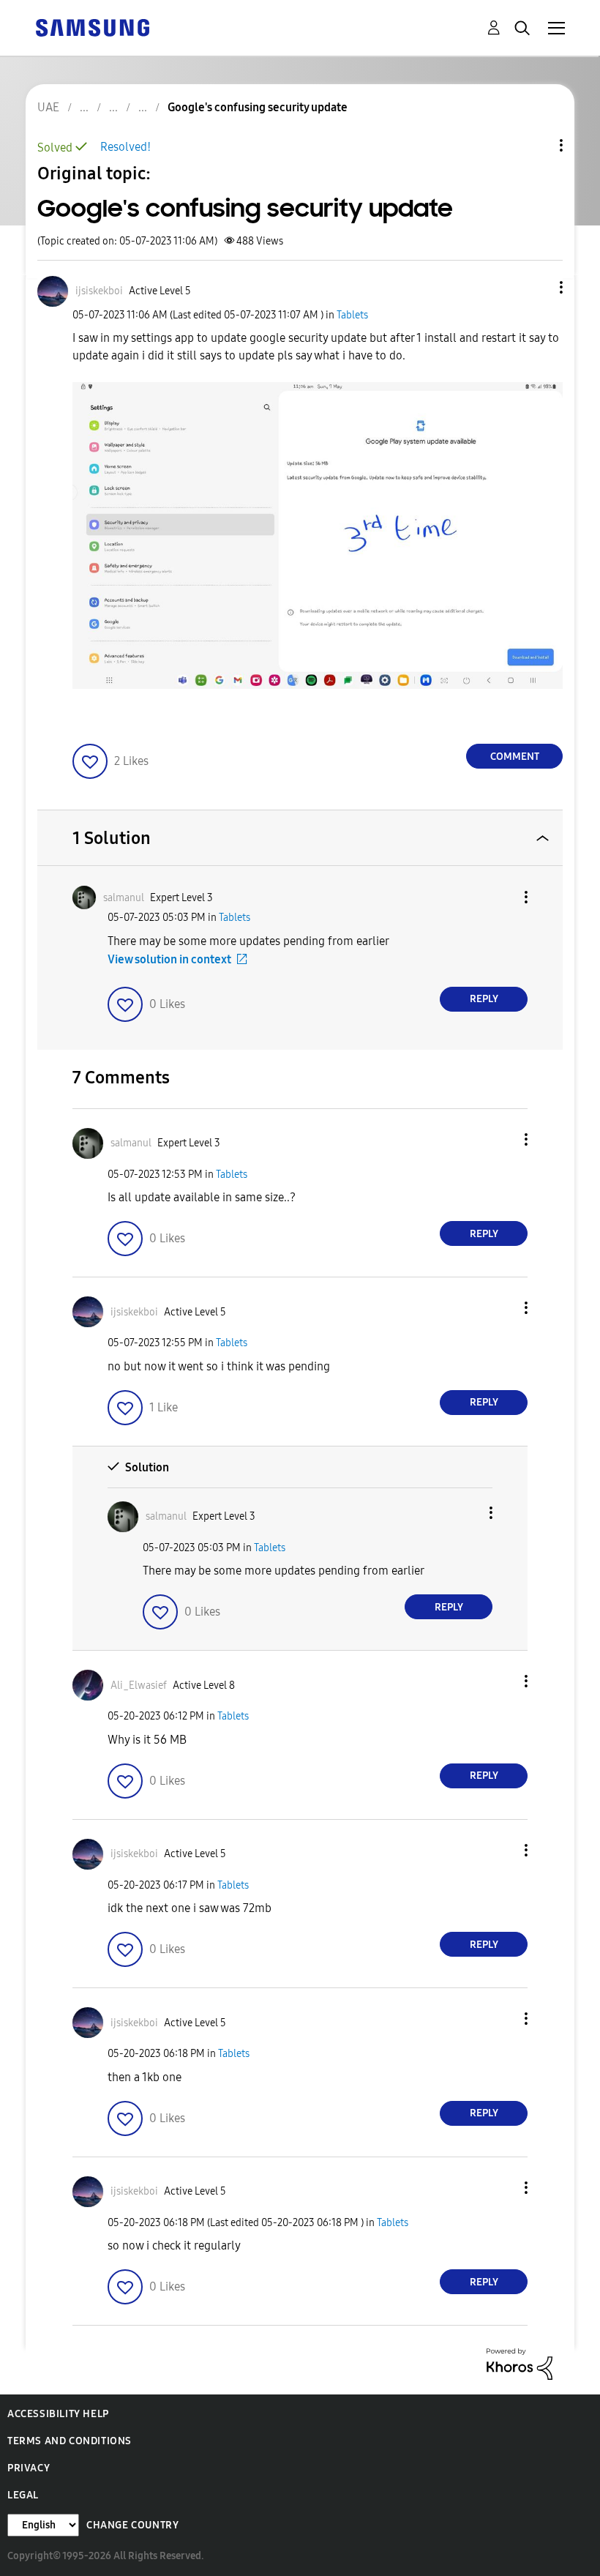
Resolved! (125, 147)
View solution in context (169, 959)
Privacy (29, 2468)
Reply (484, 999)
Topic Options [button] (536, 145)
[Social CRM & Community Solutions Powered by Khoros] (520, 2363)
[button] (537, 287)
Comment (515, 757)
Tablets (352, 315)
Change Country (132, 2525)
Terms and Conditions (70, 2441)
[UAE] (92, 27)
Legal (23, 2495)
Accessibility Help (58, 2414)
